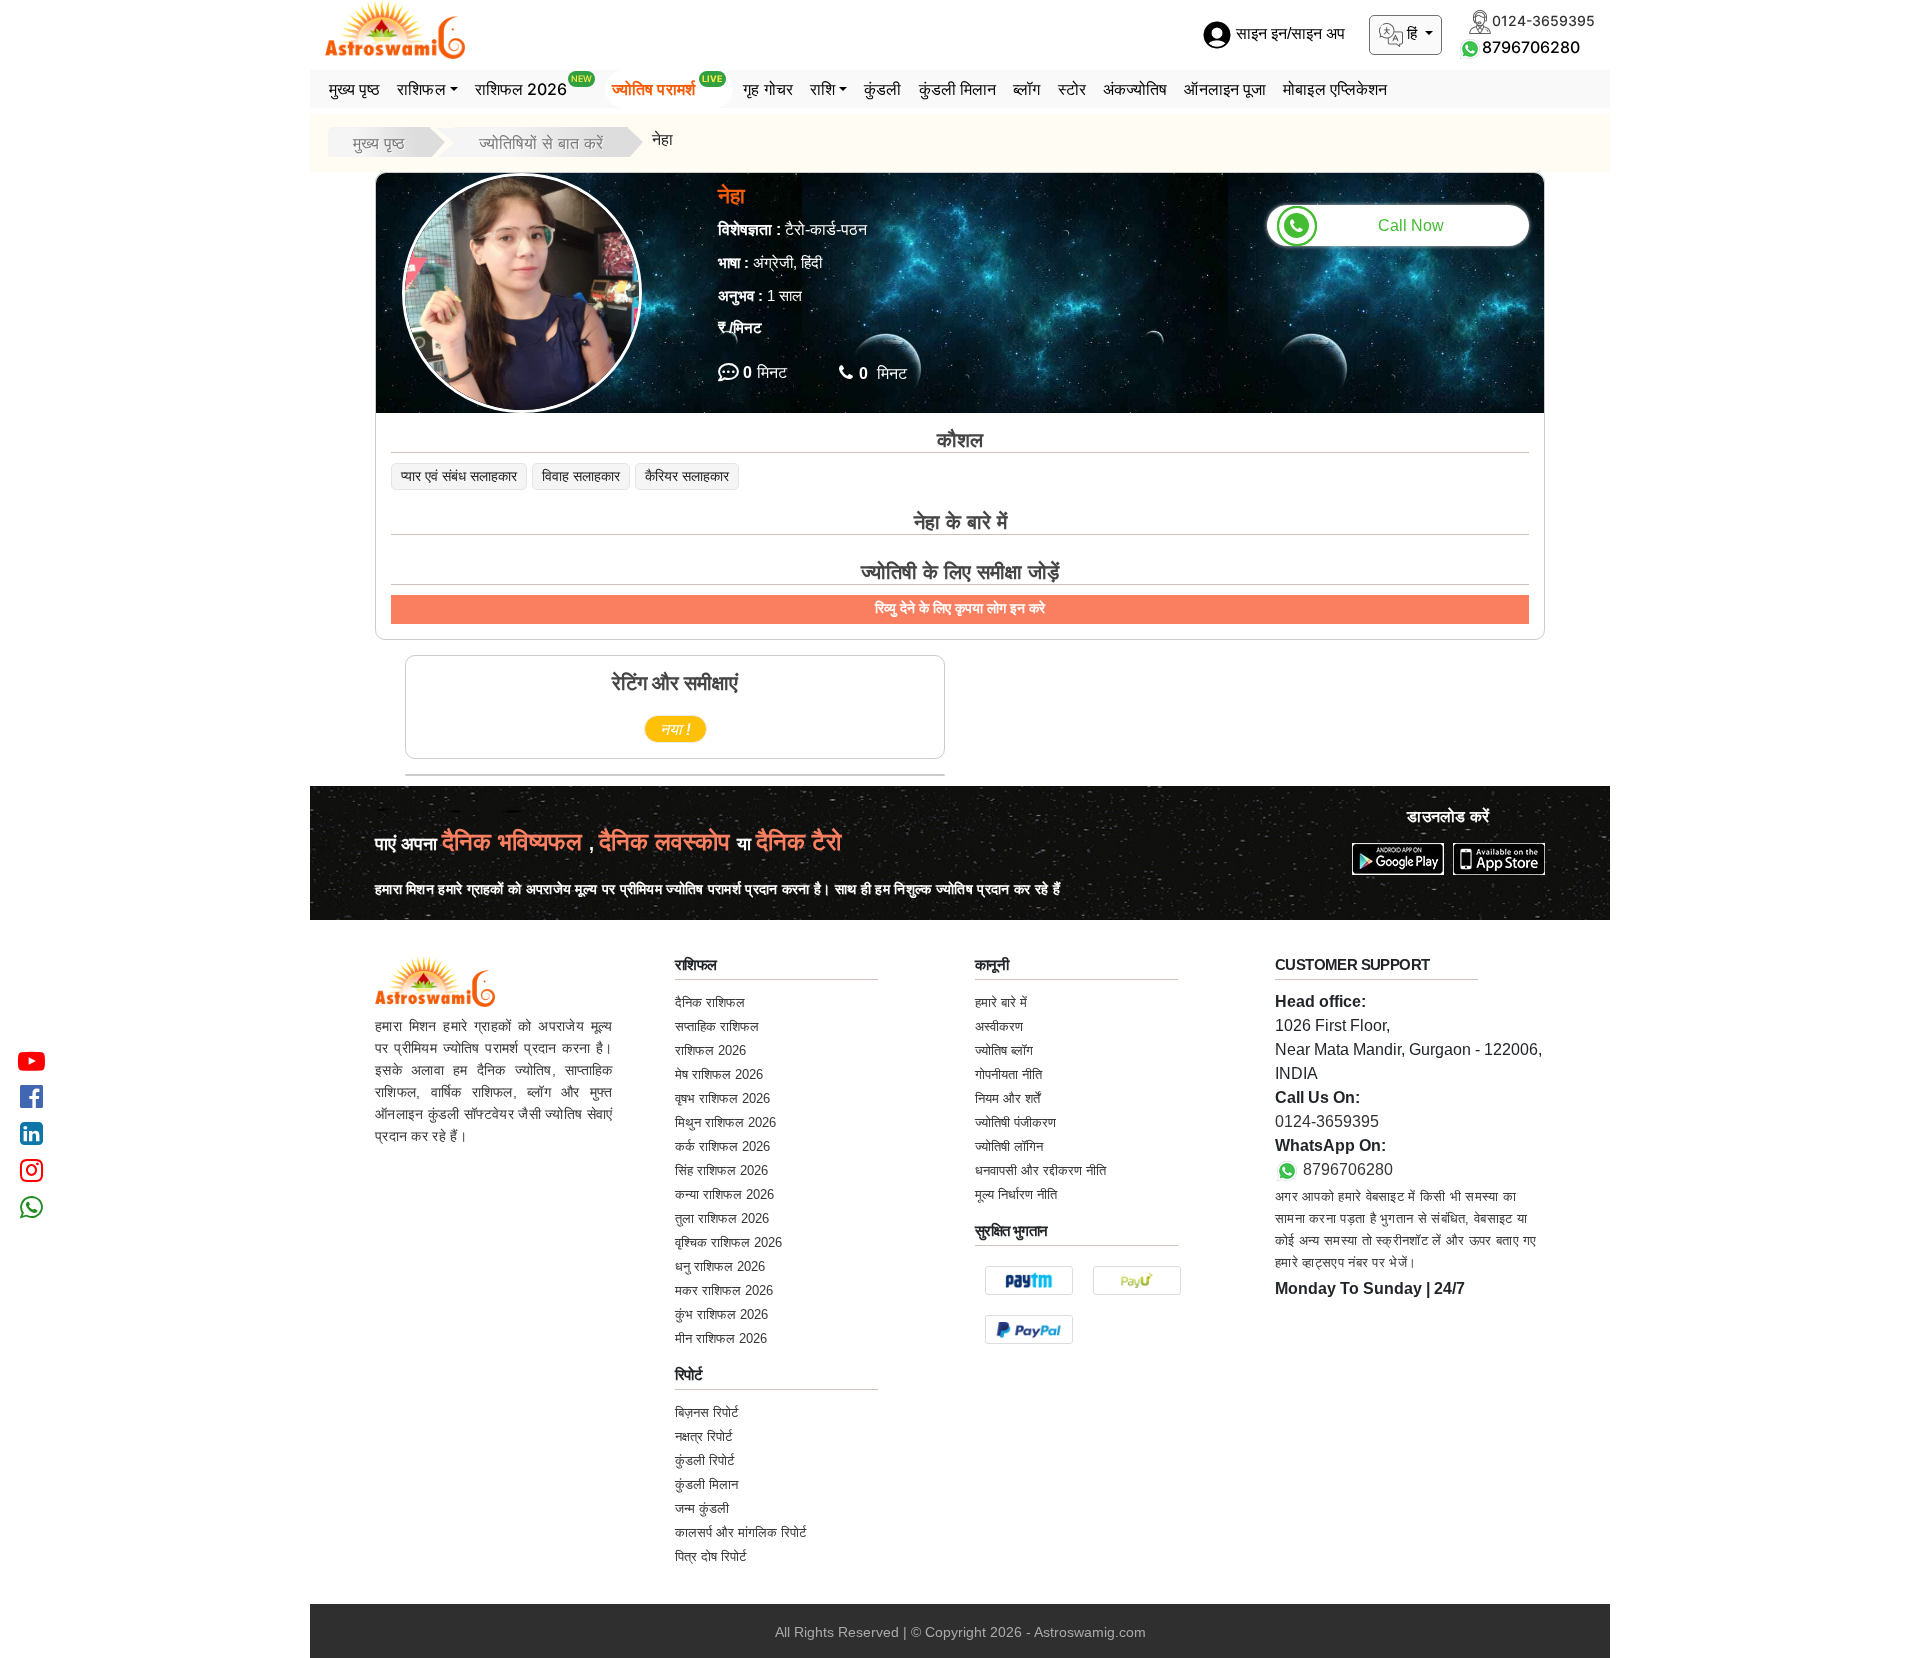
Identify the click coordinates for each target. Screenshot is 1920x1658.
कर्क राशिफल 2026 (722, 1146)
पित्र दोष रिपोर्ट (710, 1556)
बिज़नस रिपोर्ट (706, 1412)
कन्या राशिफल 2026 (724, 1194)
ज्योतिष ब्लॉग (1004, 1050)
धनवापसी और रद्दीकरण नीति (1040, 1170)
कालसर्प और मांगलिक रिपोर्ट (740, 1532)
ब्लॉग (1026, 89)
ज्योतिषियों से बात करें (541, 143)
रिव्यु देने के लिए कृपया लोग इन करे (960, 608)
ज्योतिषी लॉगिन (1009, 1146)
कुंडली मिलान (958, 89)
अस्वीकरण (999, 1026)
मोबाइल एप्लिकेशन (1335, 89)
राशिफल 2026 (533, 86)
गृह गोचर (768, 89)
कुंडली (882, 89)
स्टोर (1072, 89)
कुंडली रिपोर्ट (704, 1460)
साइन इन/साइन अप (1288, 34)
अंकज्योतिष (1135, 89)
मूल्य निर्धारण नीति (1016, 1194)
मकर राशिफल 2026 (724, 1290)
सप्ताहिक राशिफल (717, 1026)
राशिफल (421, 89)
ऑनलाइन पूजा (1225, 89)
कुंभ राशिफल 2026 (721, 1314)
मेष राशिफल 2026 (719, 1074)
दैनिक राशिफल (710, 1002)
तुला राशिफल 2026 (722, 1218)
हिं (1412, 33)
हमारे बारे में (1001, 1002)
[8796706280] (1470, 47)
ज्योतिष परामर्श (667, 86)
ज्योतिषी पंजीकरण (1015, 1122)
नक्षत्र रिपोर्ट (703, 1436)
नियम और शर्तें (1007, 1098)
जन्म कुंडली (702, 1508)
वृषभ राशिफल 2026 (722, 1098)
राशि (822, 89)
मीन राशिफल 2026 (721, 1338)
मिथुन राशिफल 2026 (725, 1122)
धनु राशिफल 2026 (720, 1266)
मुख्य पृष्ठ (355, 89)
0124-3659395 (1327, 1121)
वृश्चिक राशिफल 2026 (728, 1242)
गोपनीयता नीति (1008, 1074)
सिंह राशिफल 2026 (721, 1170)
